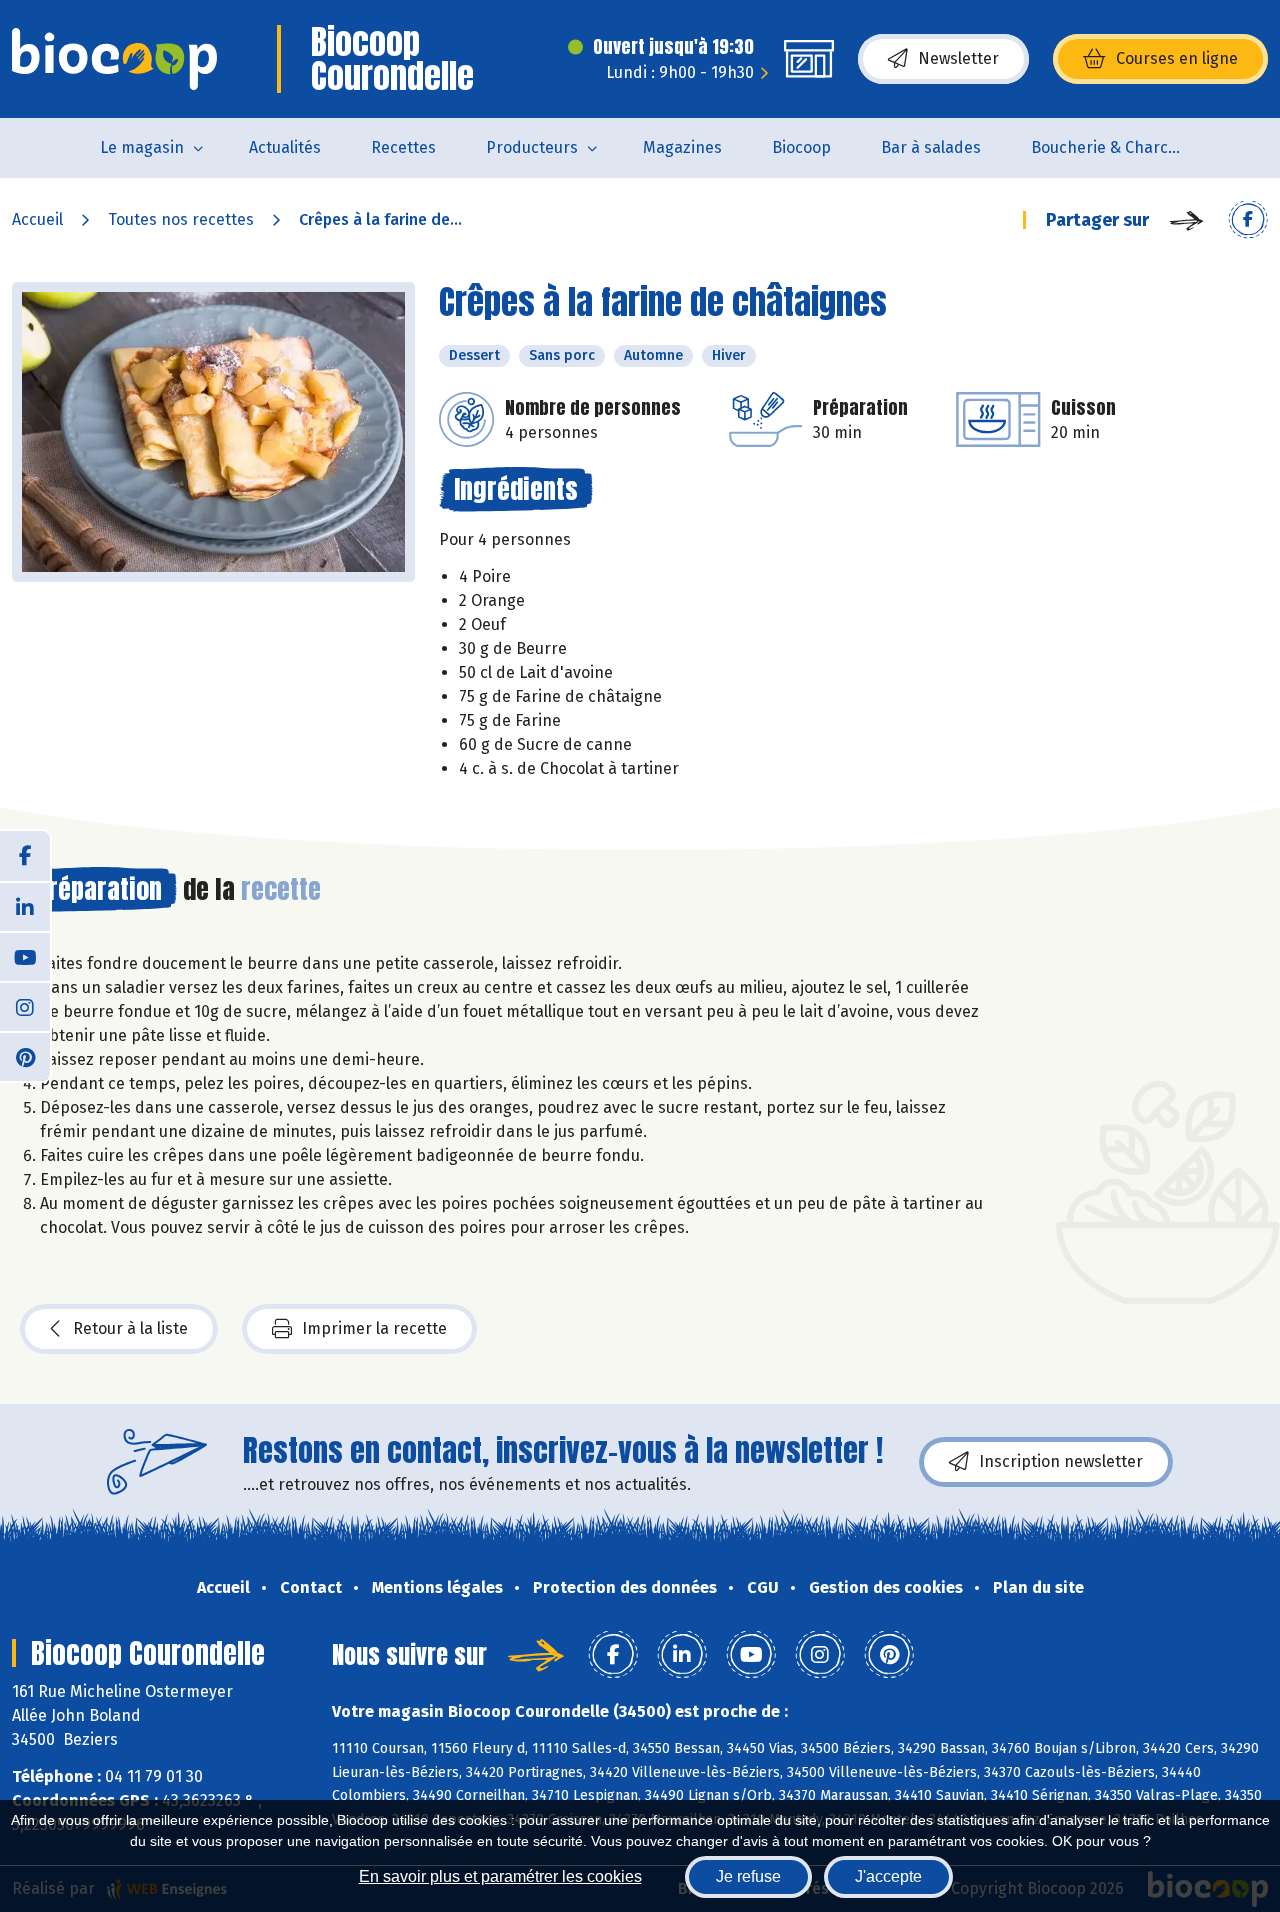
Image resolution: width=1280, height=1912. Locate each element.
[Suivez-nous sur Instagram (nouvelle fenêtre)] (25, 1006)
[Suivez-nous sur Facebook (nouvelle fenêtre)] (25, 856)
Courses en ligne (1177, 58)
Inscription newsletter (1061, 1461)
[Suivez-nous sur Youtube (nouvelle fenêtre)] (25, 956)
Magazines (682, 147)
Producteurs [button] (532, 147)
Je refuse (748, 1876)
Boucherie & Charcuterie (1118, 147)
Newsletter (958, 58)
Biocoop (801, 147)
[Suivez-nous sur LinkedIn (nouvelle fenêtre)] (25, 906)
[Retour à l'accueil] (114, 59)
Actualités (285, 147)
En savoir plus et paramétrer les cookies (500, 1876)
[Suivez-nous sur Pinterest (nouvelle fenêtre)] (25, 1056)
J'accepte (888, 1876)
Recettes (403, 147)
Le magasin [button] (142, 147)
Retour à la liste (130, 1328)
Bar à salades (931, 147)
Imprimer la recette (374, 1328)
